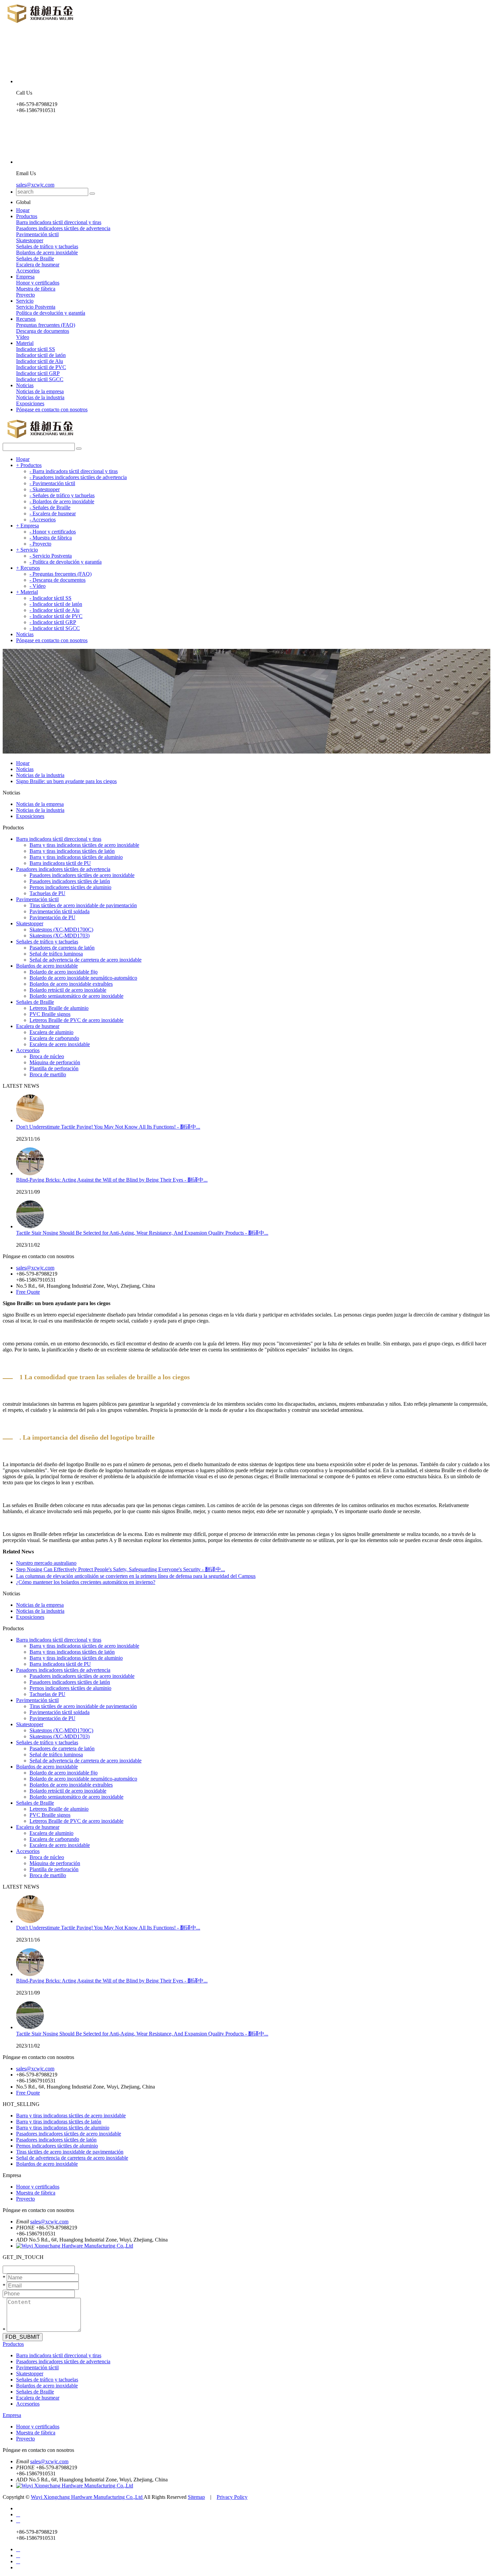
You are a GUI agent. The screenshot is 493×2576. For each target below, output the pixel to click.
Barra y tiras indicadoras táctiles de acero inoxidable (84, 845)
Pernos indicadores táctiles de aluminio (70, 887)
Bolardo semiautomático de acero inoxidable (76, 996)
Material (25, 343)
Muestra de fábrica (36, 289)
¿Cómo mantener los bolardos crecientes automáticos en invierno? (86, 1582)
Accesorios (28, 271)
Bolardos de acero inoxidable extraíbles (71, 984)
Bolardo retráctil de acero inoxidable (68, 990)
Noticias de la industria (40, 397)
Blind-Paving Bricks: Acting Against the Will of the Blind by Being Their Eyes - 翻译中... (112, 1180)
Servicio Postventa (36, 307)
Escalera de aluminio (51, 1032)
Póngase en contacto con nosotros (52, 409)
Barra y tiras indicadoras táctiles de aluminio (76, 857)
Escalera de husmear (38, 265)
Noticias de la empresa (40, 391)
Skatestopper (30, 240)
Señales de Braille (35, 259)
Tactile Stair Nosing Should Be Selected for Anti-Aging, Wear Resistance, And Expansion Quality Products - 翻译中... (142, 1233)
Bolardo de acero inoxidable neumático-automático (83, 978)
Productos (27, 216)
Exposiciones (30, 403)
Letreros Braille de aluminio (59, 1008)
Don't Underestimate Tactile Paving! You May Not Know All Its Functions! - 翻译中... (108, 1127)
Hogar (23, 210)
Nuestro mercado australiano (46, 1563)
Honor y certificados (38, 283)
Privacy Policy (232, 2497)
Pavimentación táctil (37, 234)
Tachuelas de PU (47, 893)
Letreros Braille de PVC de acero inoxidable (76, 1020)
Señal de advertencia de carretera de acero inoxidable (86, 960)
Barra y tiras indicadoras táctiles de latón (72, 851)
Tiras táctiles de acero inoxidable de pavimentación (83, 905)
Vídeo (23, 337)
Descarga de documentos (43, 331)
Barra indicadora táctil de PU (60, 863)
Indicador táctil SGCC (40, 379)
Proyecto (25, 295)
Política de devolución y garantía (51, 313)
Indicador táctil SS (36, 349)
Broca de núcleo (47, 1056)
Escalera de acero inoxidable (60, 1044)
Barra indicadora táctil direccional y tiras (59, 222)
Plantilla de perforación (54, 1068)
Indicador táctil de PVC (41, 367)
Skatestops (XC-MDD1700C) (61, 930)
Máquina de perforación (55, 1062)
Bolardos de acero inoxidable (47, 252)
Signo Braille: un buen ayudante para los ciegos (66, 781)
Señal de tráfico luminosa (56, 954)
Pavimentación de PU (52, 917)
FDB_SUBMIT (23, 2337)
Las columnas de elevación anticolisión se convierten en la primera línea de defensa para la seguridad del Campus (136, 1576)
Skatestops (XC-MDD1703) (60, 936)
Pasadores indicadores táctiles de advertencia (63, 228)
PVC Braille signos (50, 1014)
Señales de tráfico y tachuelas (47, 246)
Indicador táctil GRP (38, 373)
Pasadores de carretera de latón (62, 948)
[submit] (92, 194)
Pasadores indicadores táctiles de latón (70, 881)
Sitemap (196, 2497)
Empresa (25, 277)
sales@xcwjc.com (35, 185)
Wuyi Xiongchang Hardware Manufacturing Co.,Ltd (87, 2497)
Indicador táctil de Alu (40, 361)
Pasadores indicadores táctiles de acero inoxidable (82, 875)
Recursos (26, 319)
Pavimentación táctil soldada (60, 911)
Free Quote (28, 1292)
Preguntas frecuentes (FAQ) (46, 325)
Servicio (25, 301)
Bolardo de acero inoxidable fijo (64, 972)
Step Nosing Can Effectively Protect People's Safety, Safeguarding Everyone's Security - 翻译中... (121, 1569)
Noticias (25, 385)
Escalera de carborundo (54, 1038)
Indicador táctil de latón (41, 355)
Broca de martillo (48, 1074)
